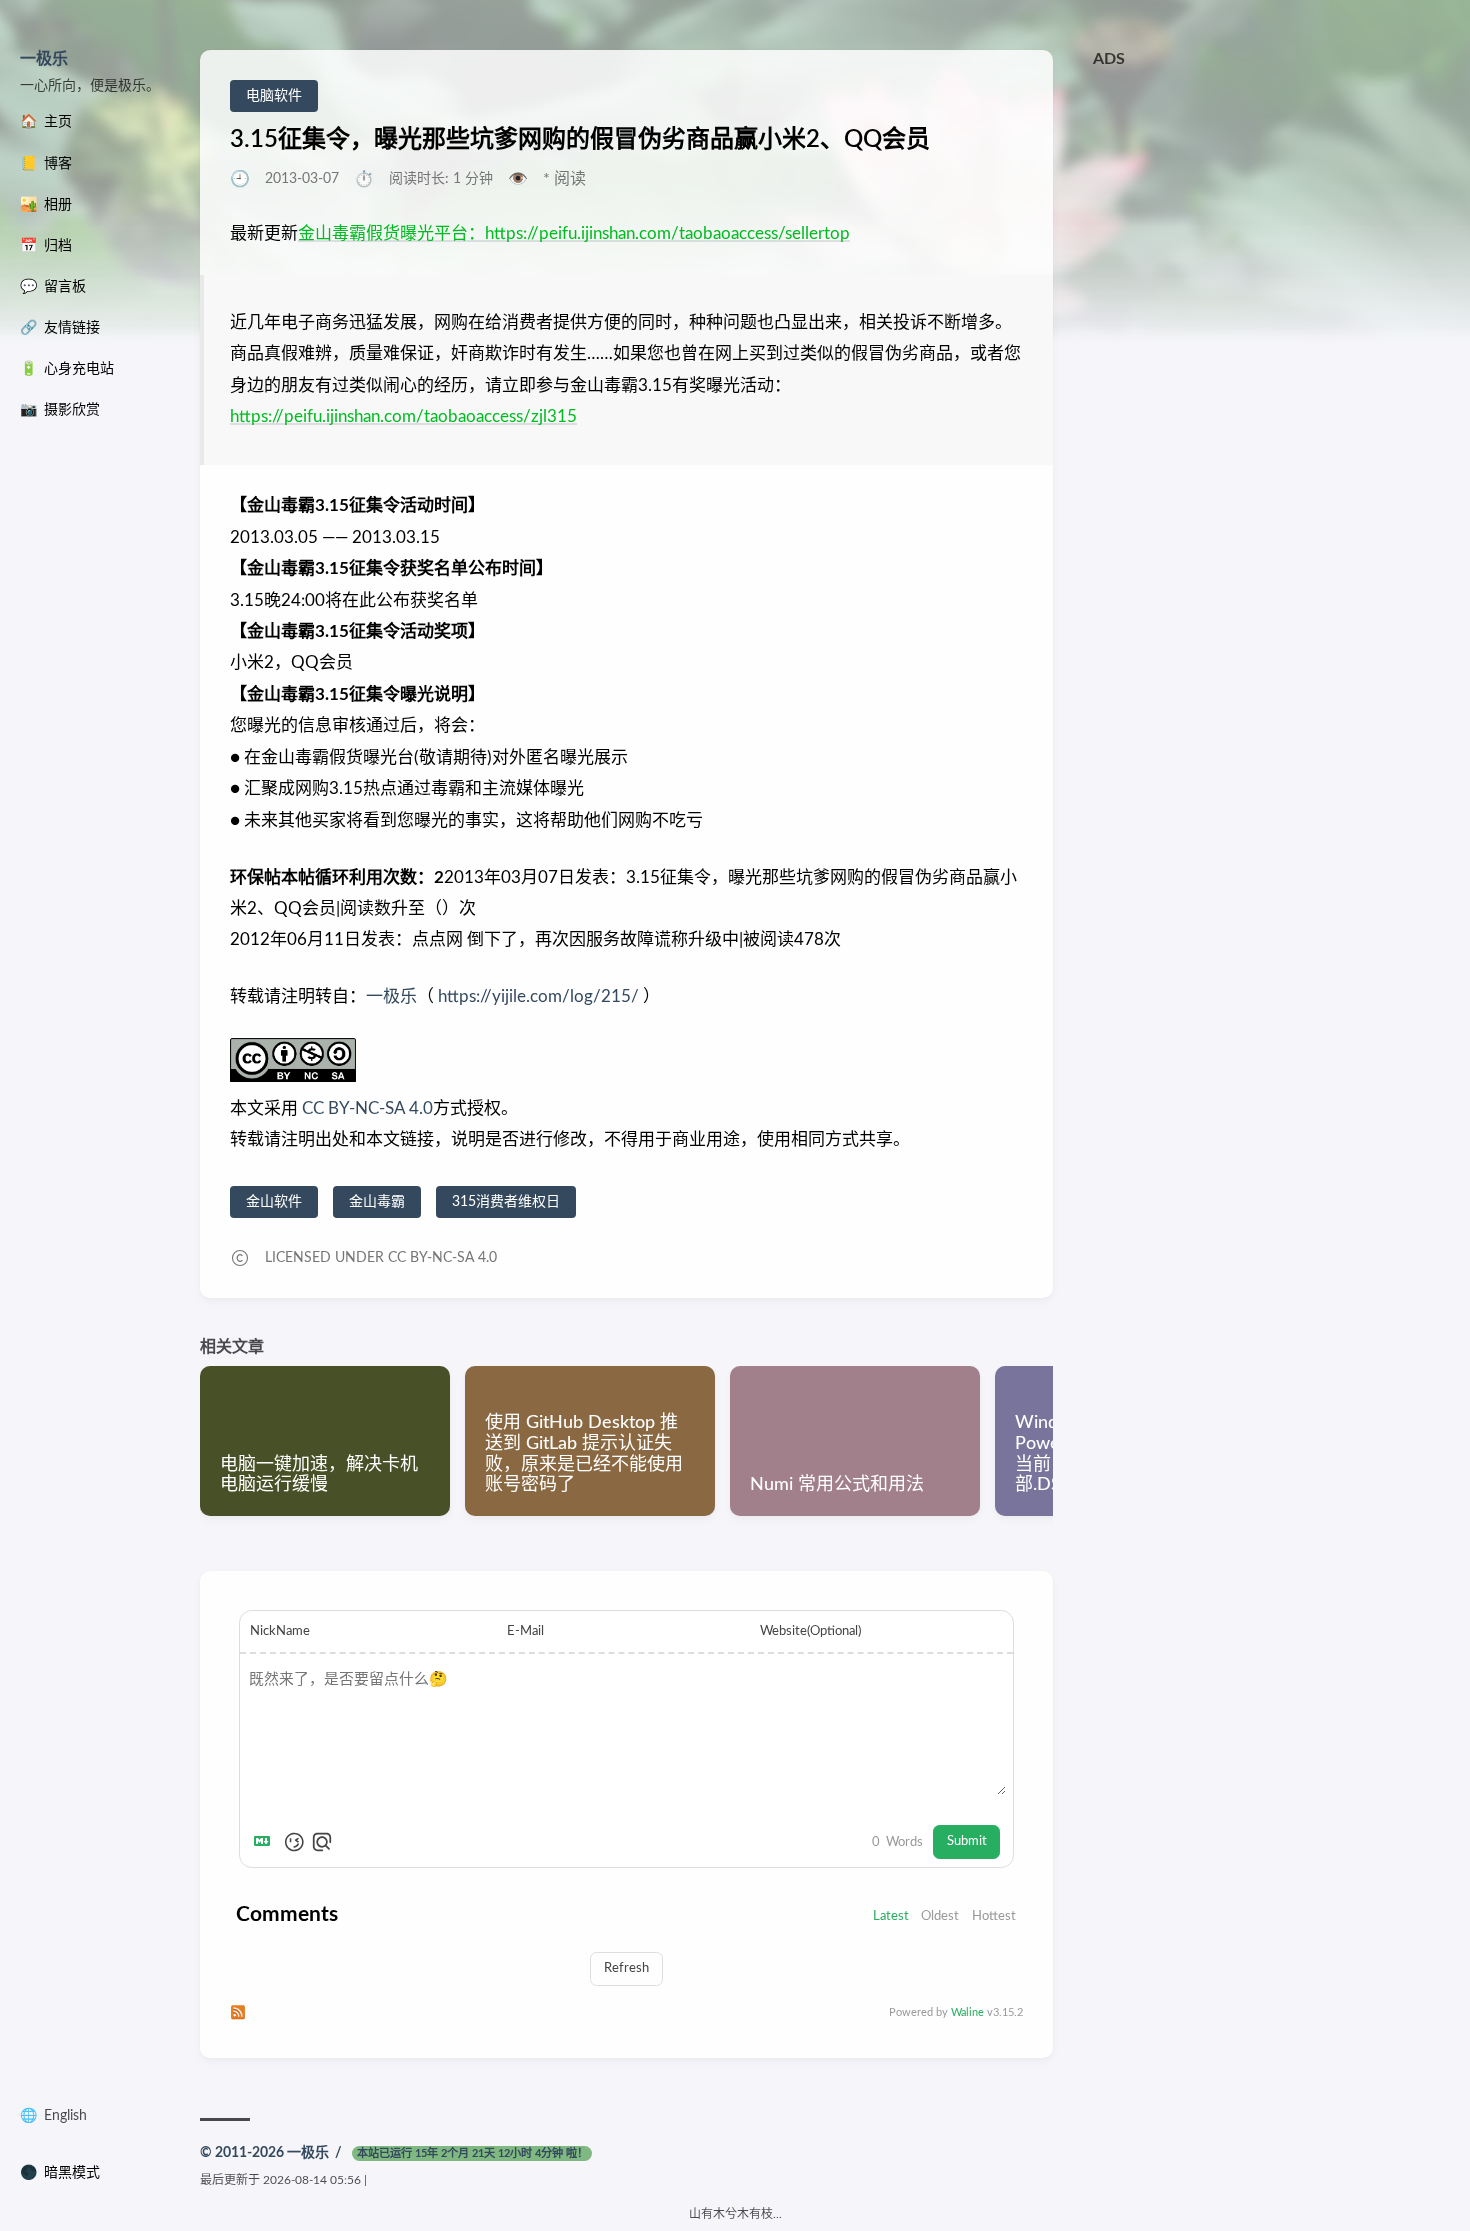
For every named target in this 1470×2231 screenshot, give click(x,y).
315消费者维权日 (506, 1202)
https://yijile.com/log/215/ (538, 996)
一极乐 (44, 59)
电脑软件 (274, 96)
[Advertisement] (1272, 218)
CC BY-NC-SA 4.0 (365, 1108)
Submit (967, 1841)
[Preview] (322, 1842)
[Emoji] (294, 1842)
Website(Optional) (810, 1631)
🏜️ (46, 205)
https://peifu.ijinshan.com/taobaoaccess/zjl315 (403, 416)
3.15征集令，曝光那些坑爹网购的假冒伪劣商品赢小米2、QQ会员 (580, 140)
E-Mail (525, 1631)
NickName (280, 1631)
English (65, 2116)
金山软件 (274, 1202)
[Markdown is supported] (266, 1842)
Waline (967, 2012)
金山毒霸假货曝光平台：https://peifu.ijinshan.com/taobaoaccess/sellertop (574, 233)
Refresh (626, 1968)
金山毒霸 (377, 1202)
